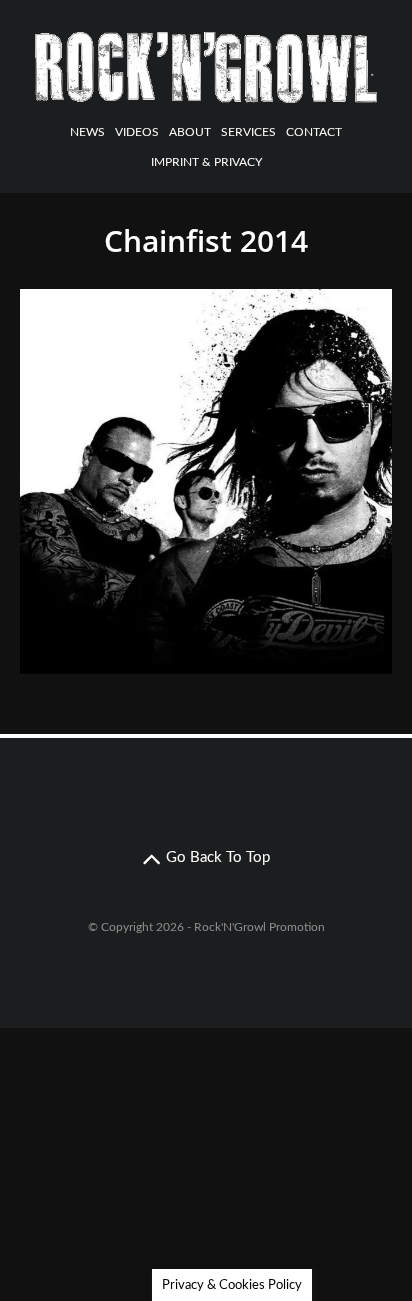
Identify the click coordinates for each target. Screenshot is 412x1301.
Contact (314, 132)
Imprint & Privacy (206, 162)
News (87, 132)
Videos (137, 132)
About (190, 132)
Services (248, 132)
